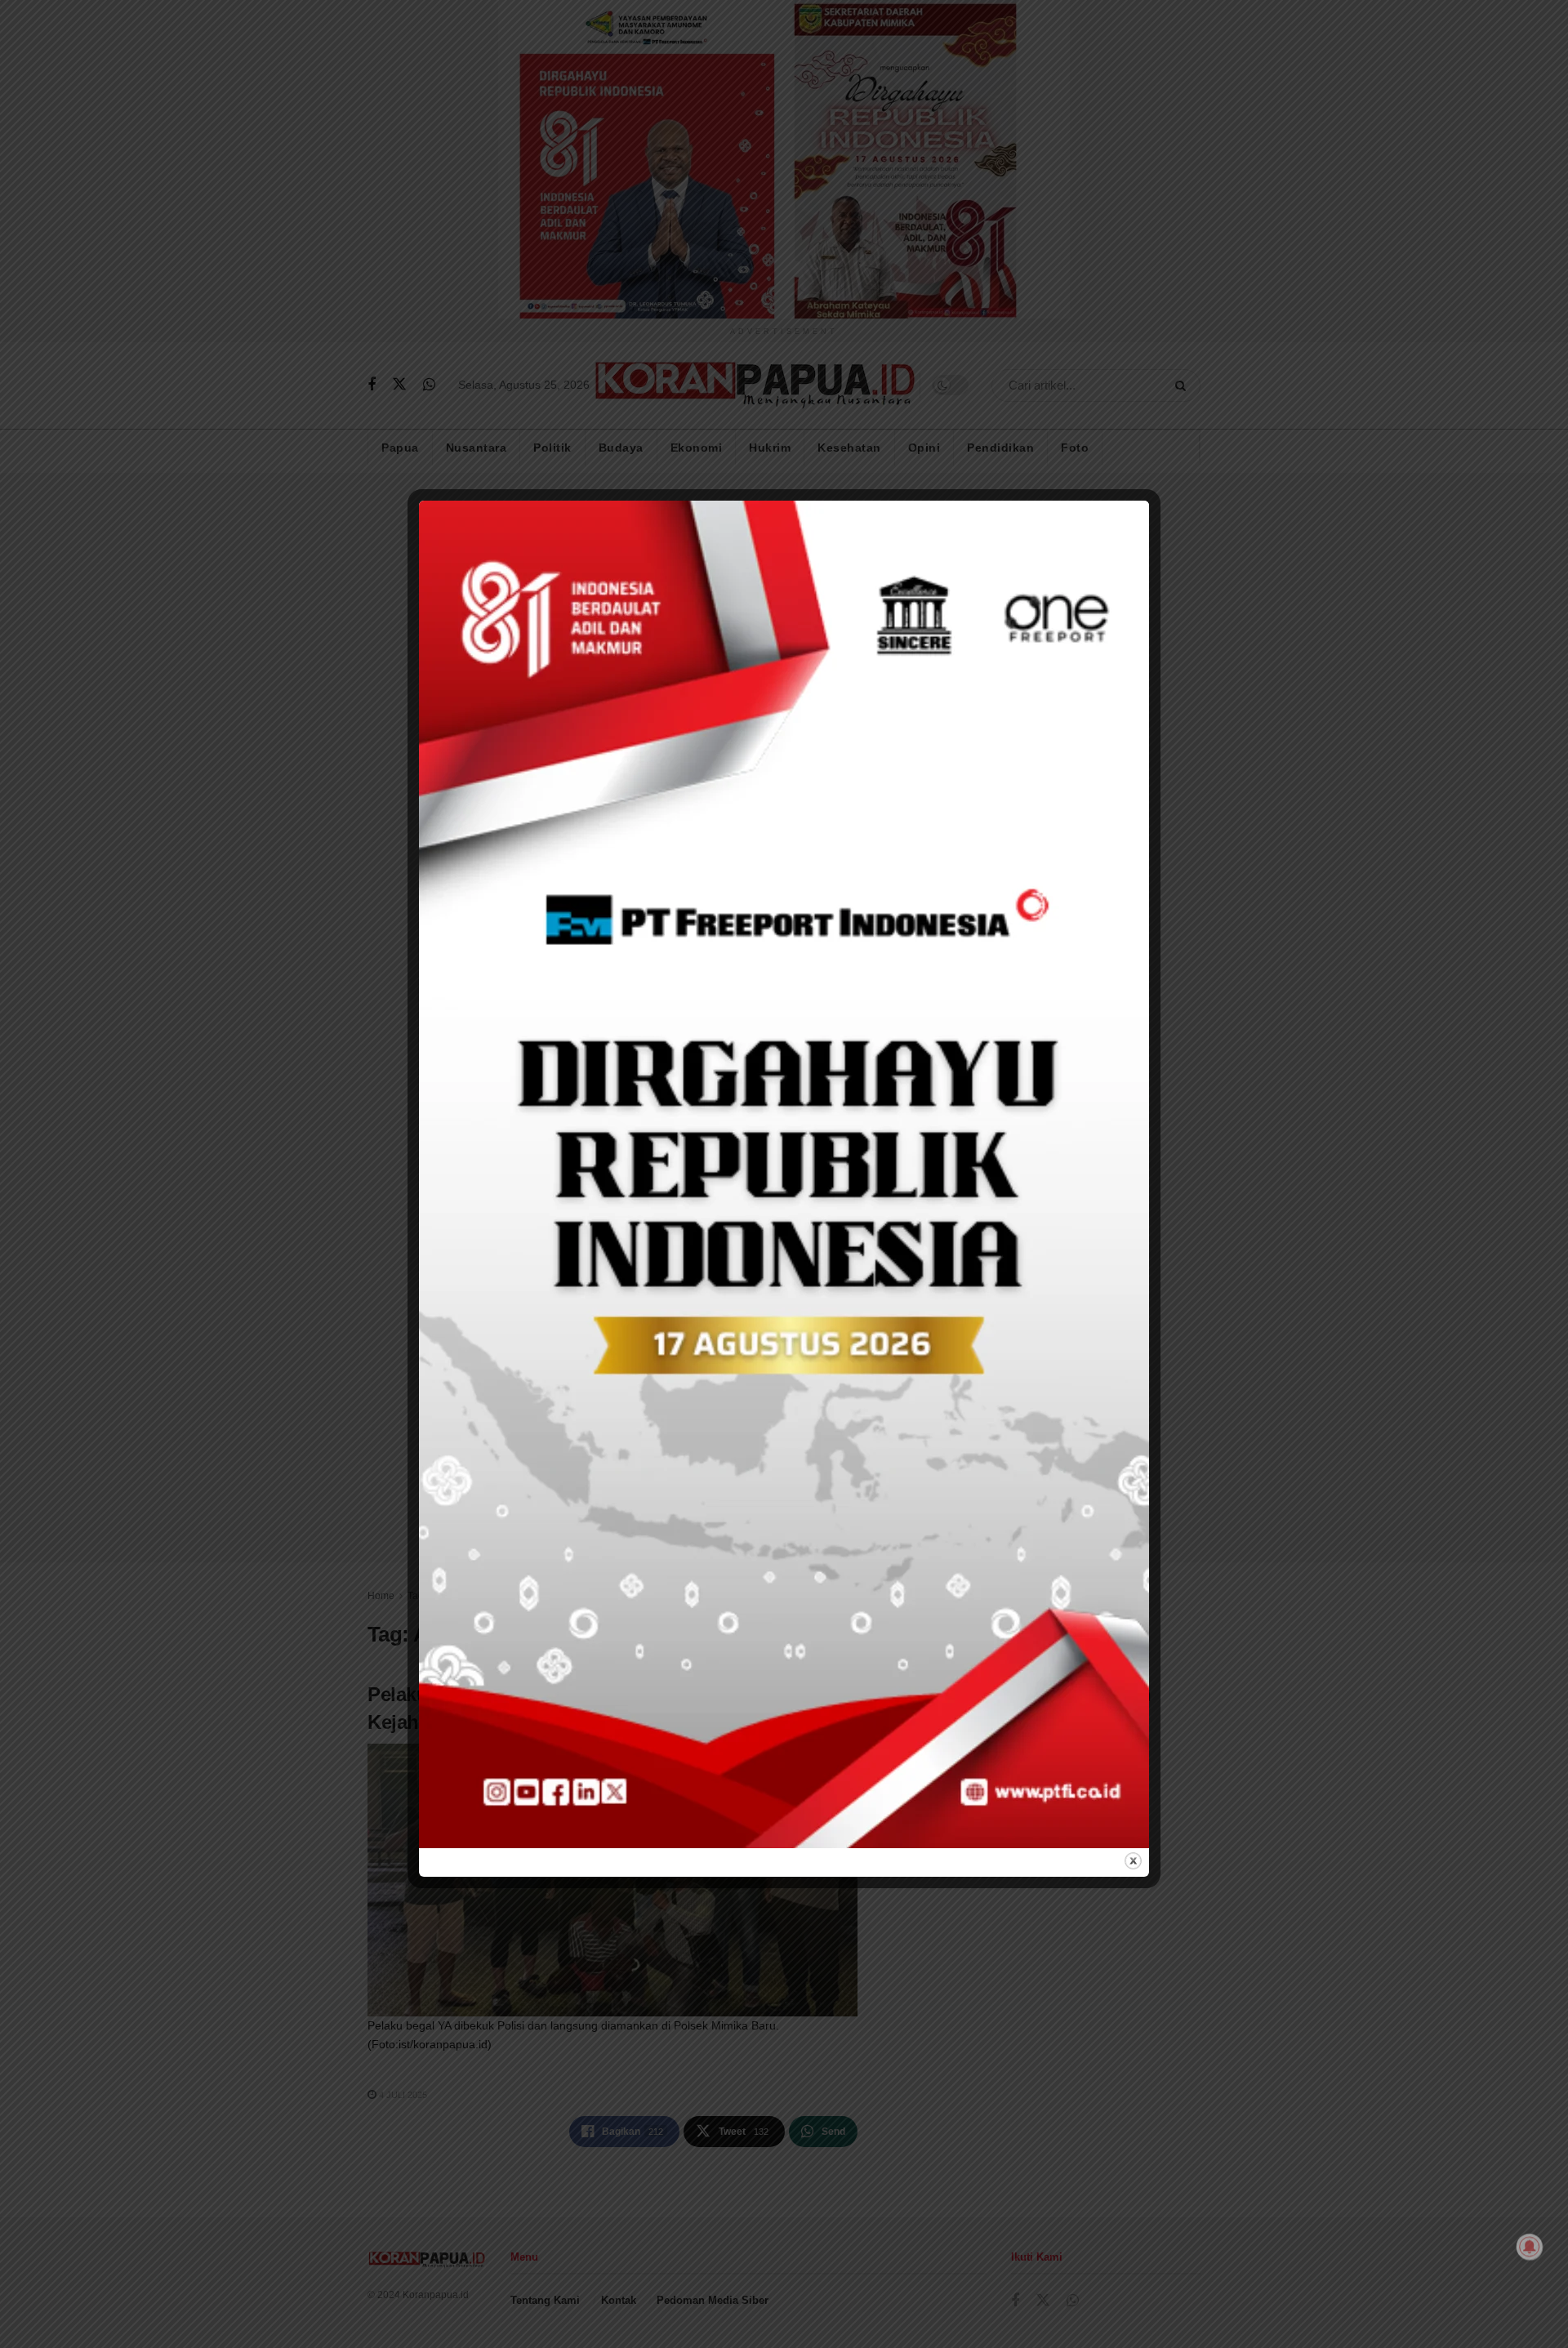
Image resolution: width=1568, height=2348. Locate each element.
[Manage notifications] (1530, 2247)
